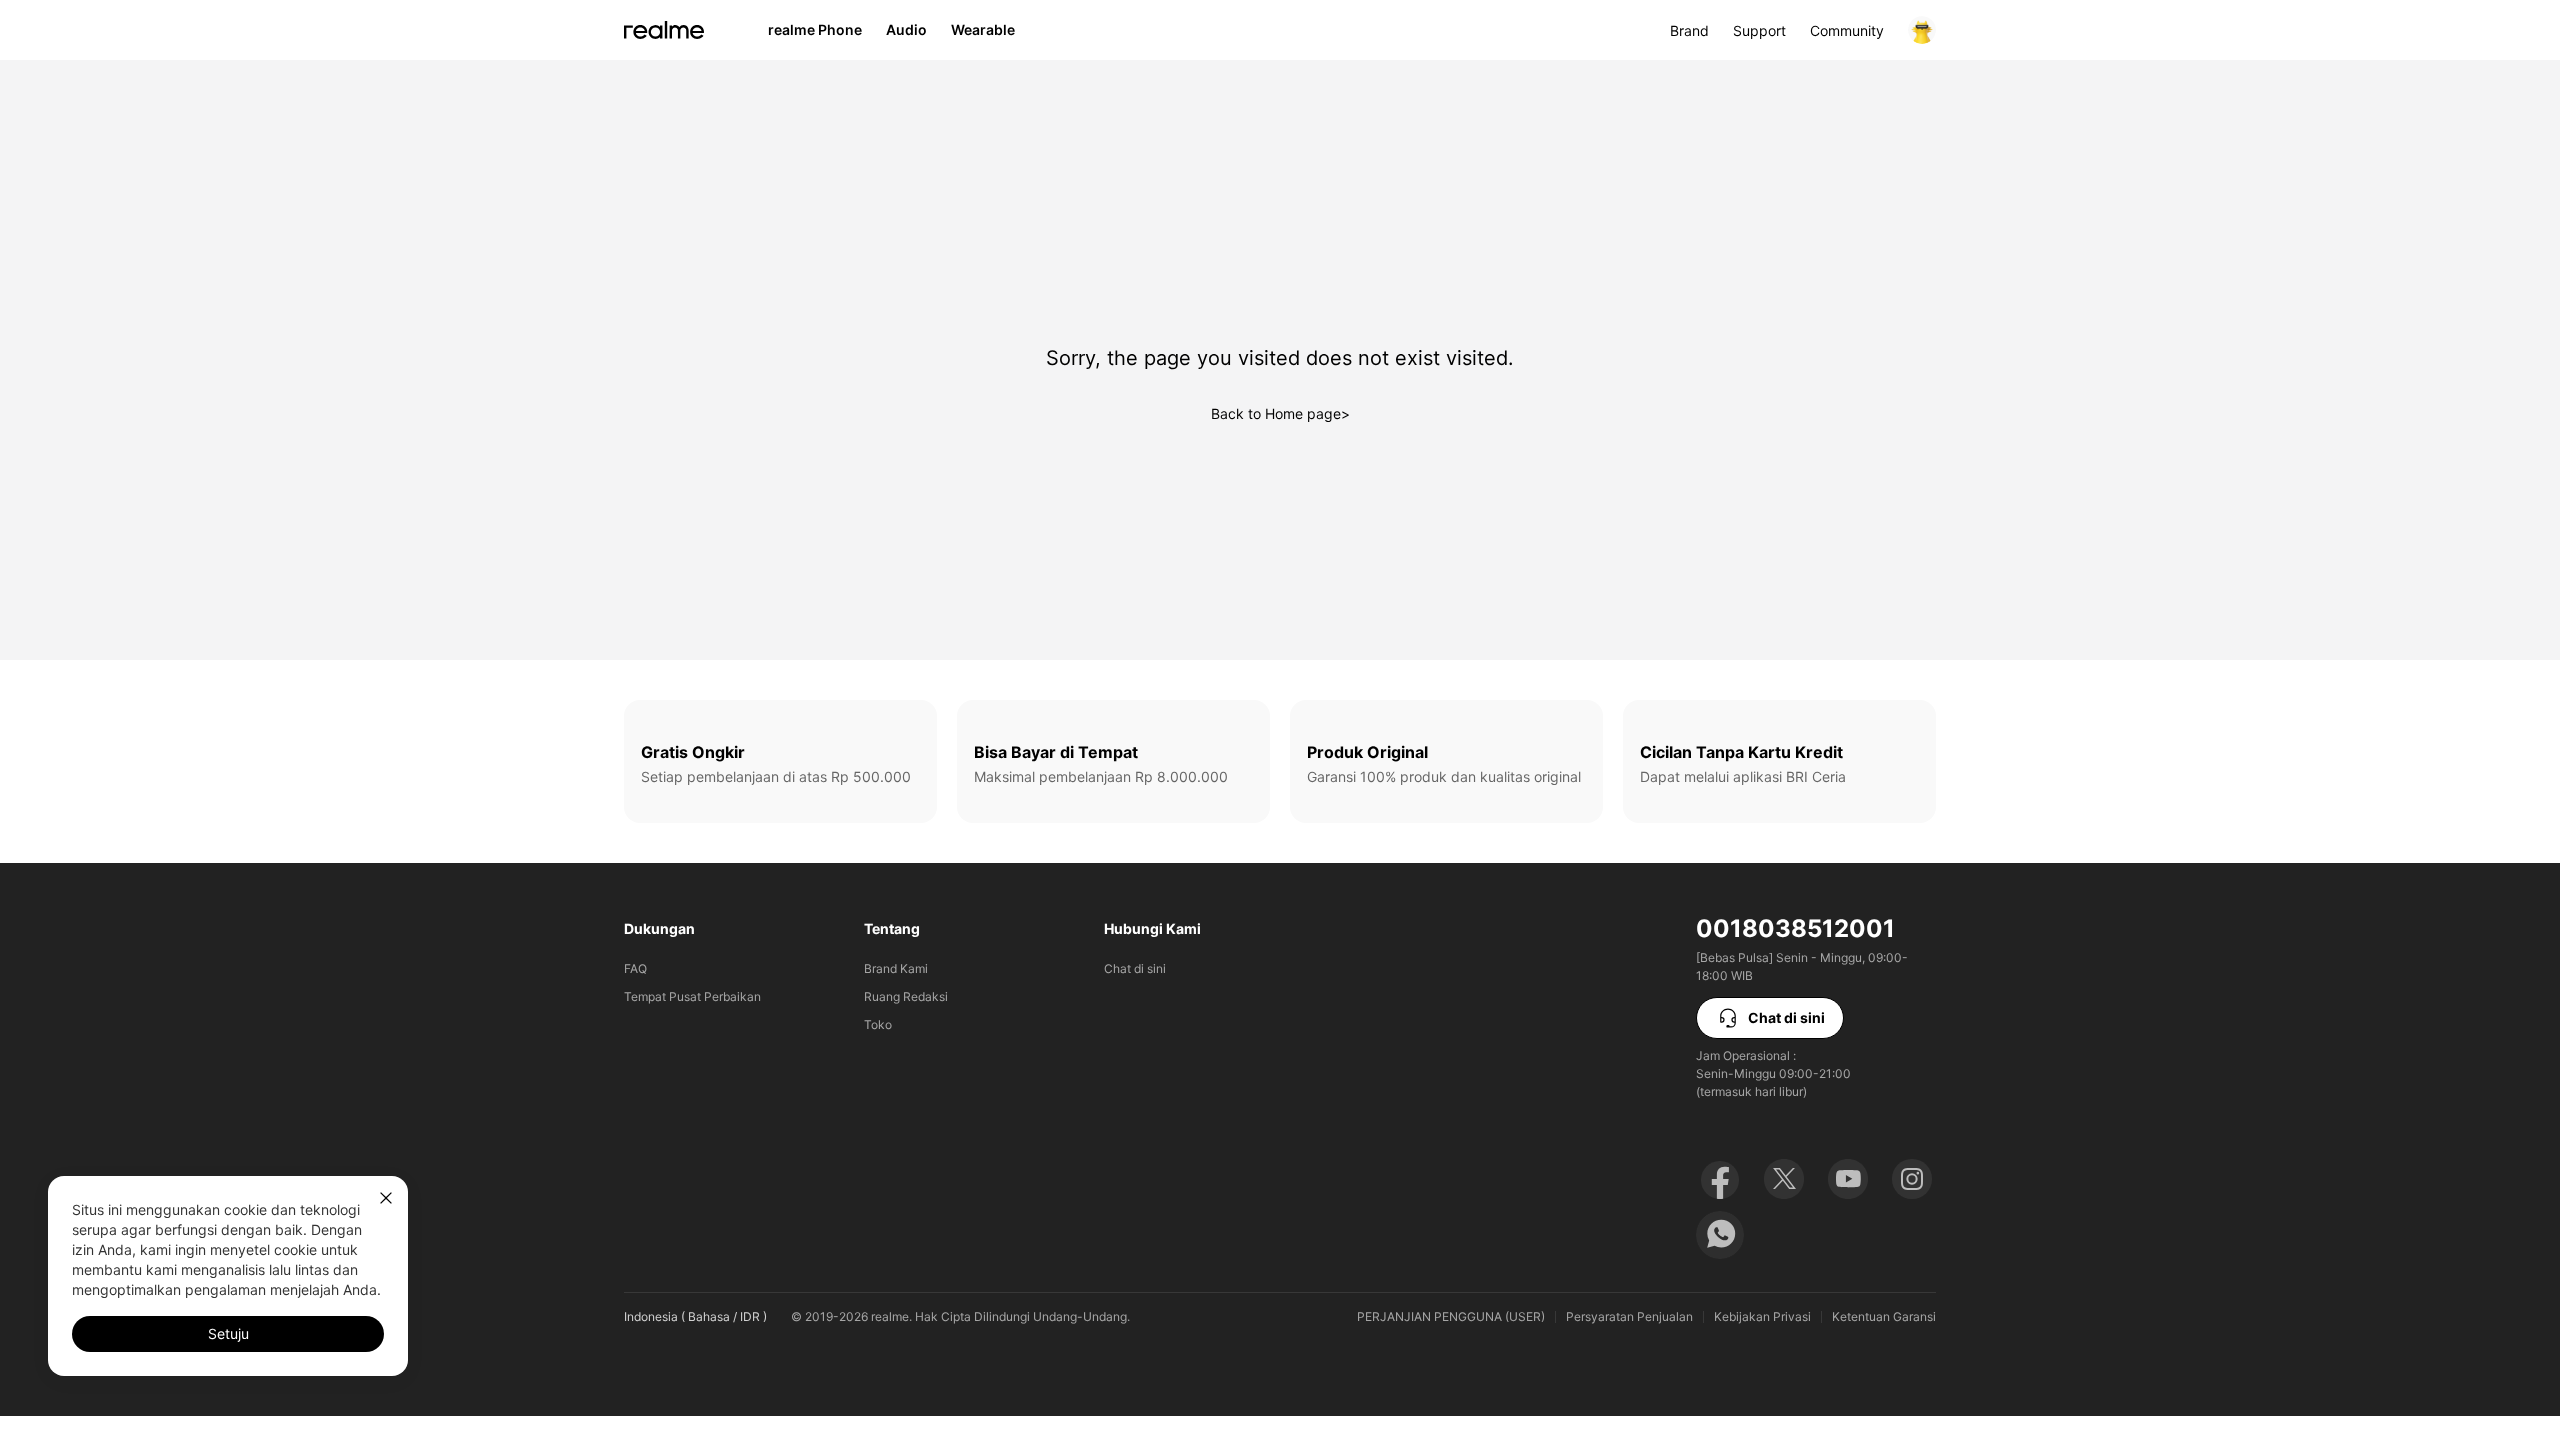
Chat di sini (1135, 968)
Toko (878, 1024)
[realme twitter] (1784, 1179)
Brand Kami (896, 968)
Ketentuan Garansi (1884, 1317)
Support (1759, 30)
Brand (1689, 30)
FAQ (635, 968)
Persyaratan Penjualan (1629, 1317)
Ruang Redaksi (906, 996)
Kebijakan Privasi (1762, 1317)
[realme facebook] (1720, 1179)
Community (1847, 30)
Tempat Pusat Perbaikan (692, 996)
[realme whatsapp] (1720, 1235)
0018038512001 (1795, 928)
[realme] (664, 30)
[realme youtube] (1848, 1179)
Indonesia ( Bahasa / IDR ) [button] (695, 1316)
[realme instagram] (1912, 1179)
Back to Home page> (1280, 413)
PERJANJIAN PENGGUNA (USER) (1451, 1317)
